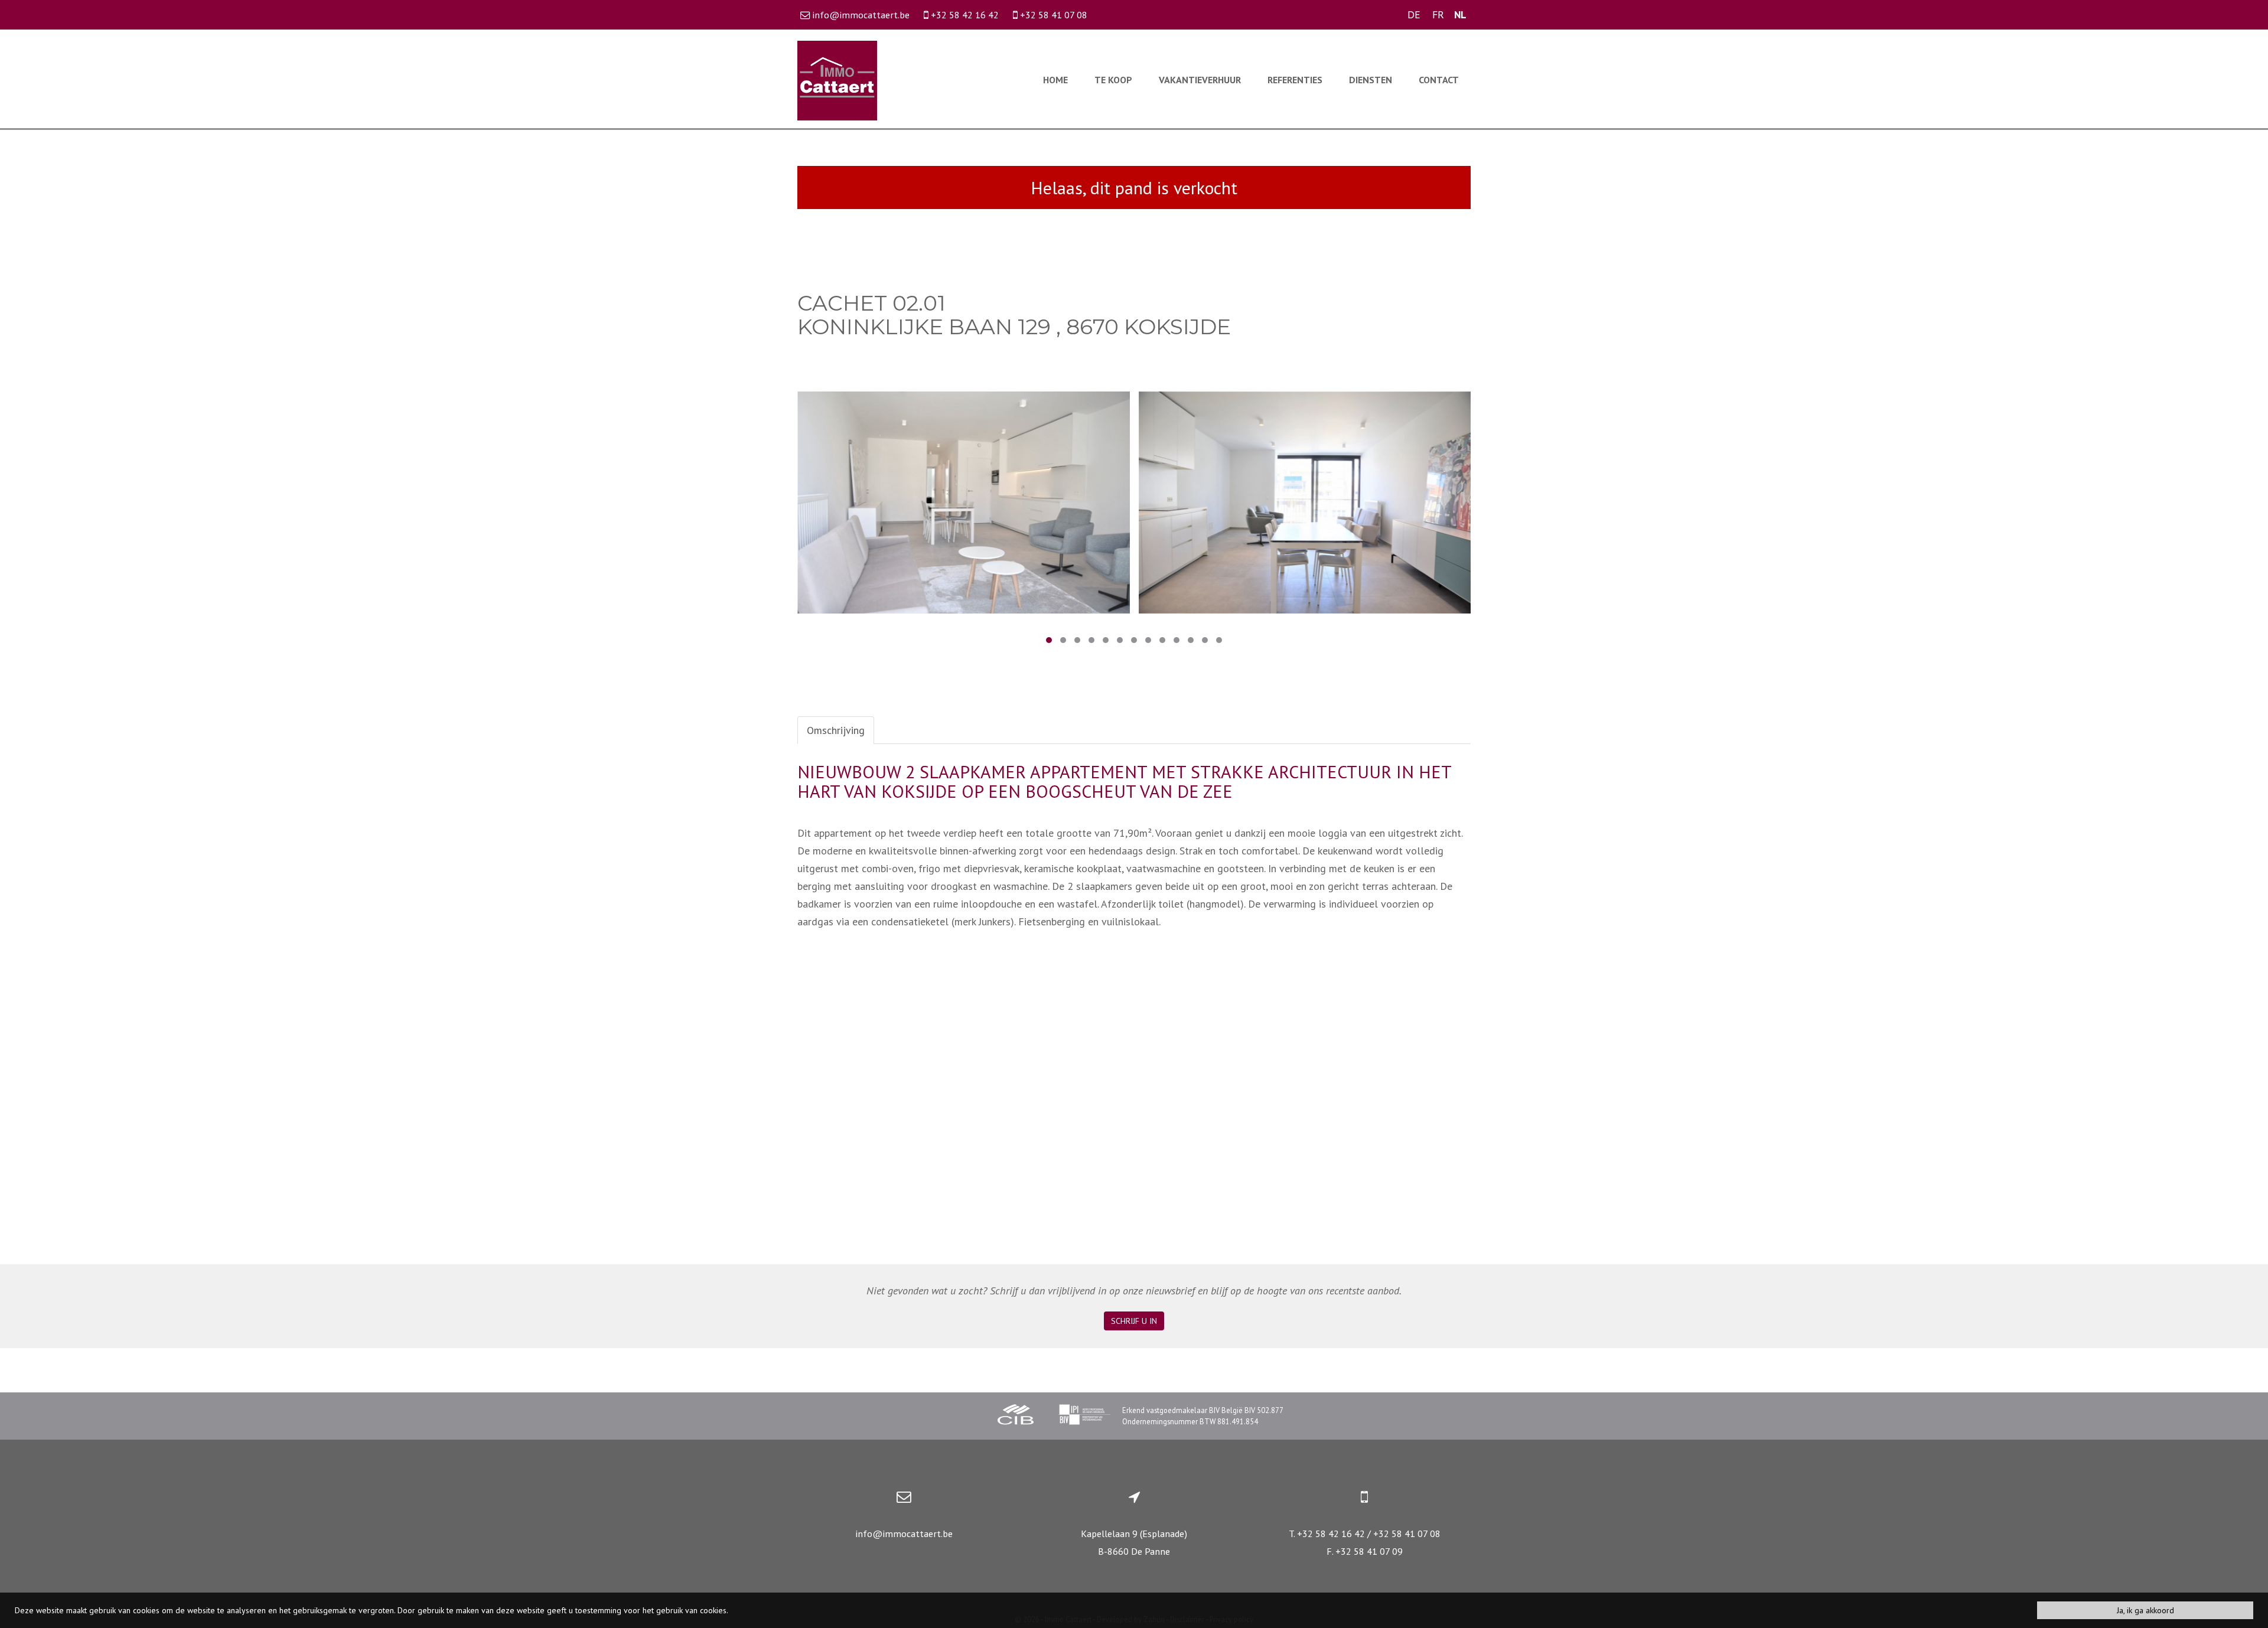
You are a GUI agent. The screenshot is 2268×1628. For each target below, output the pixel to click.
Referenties (1295, 80)
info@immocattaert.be (904, 1534)
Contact (1439, 80)
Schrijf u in (1134, 1321)
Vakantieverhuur (1200, 80)
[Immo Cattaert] (837, 79)
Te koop (1113, 80)
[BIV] (1084, 1416)
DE (1414, 14)
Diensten (1371, 80)
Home (1055, 80)
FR (1438, 14)
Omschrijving (836, 730)
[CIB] (1016, 1416)
